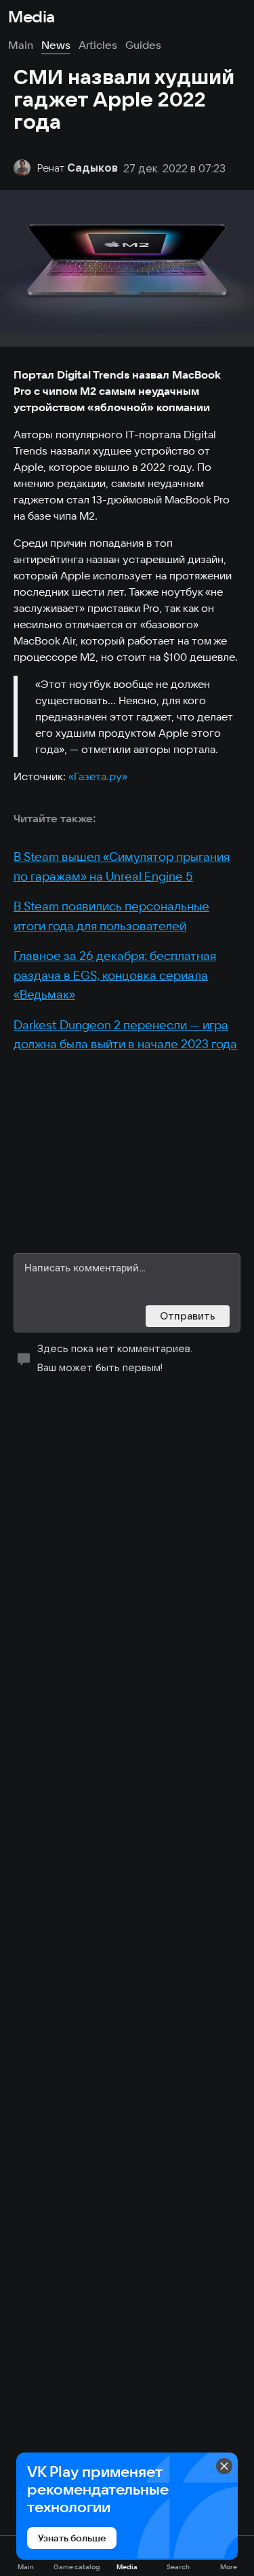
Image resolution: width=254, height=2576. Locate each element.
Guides (143, 45)
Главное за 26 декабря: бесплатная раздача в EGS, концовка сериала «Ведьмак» (115, 975)
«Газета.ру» (98, 776)
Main (21, 45)
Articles (98, 45)
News (56, 45)
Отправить (188, 1316)
